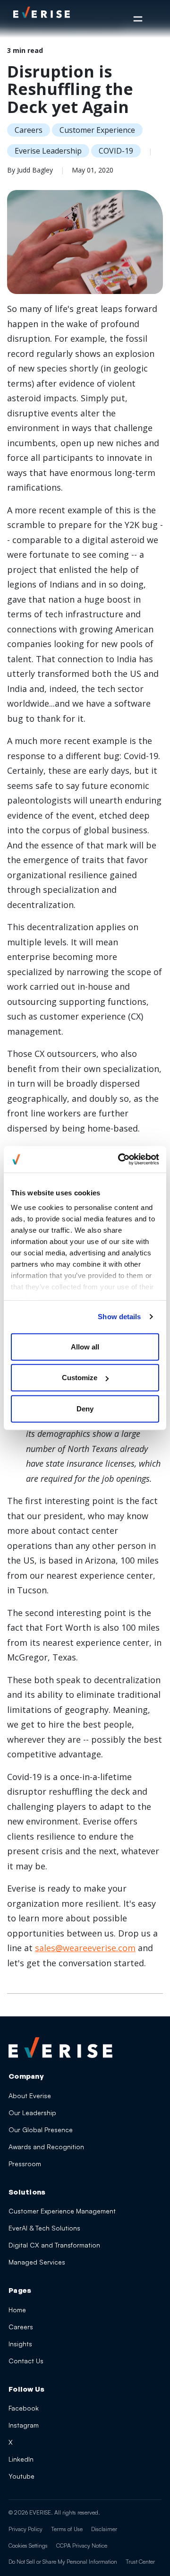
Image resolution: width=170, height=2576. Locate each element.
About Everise (30, 2096)
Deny (85, 1408)
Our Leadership (32, 2113)
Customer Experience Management (62, 2211)
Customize (80, 1378)
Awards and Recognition (46, 2147)
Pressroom (25, 2164)
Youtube (21, 2476)
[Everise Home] (60, 2048)
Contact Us (26, 2361)
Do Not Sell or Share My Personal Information (63, 2562)
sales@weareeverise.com (85, 1948)
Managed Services (37, 2262)
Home (17, 2310)
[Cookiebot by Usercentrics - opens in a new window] (120, 1159)
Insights (20, 2344)
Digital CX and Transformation (54, 2245)
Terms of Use (67, 2529)
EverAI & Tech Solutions (44, 2228)
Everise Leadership (48, 151)
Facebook (24, 2408)
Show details (119, 1317)
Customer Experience (97, 130)
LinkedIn (21, 2459)
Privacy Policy (25, 2529)
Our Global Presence (41, 2130)
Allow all (85, 1346)
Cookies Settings (28, 2546)
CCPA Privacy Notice (82, 2546)
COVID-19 (116, 151)
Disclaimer (104, 2529)
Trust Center (140, 2562)
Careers (29, 130)
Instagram (24, 2425)
